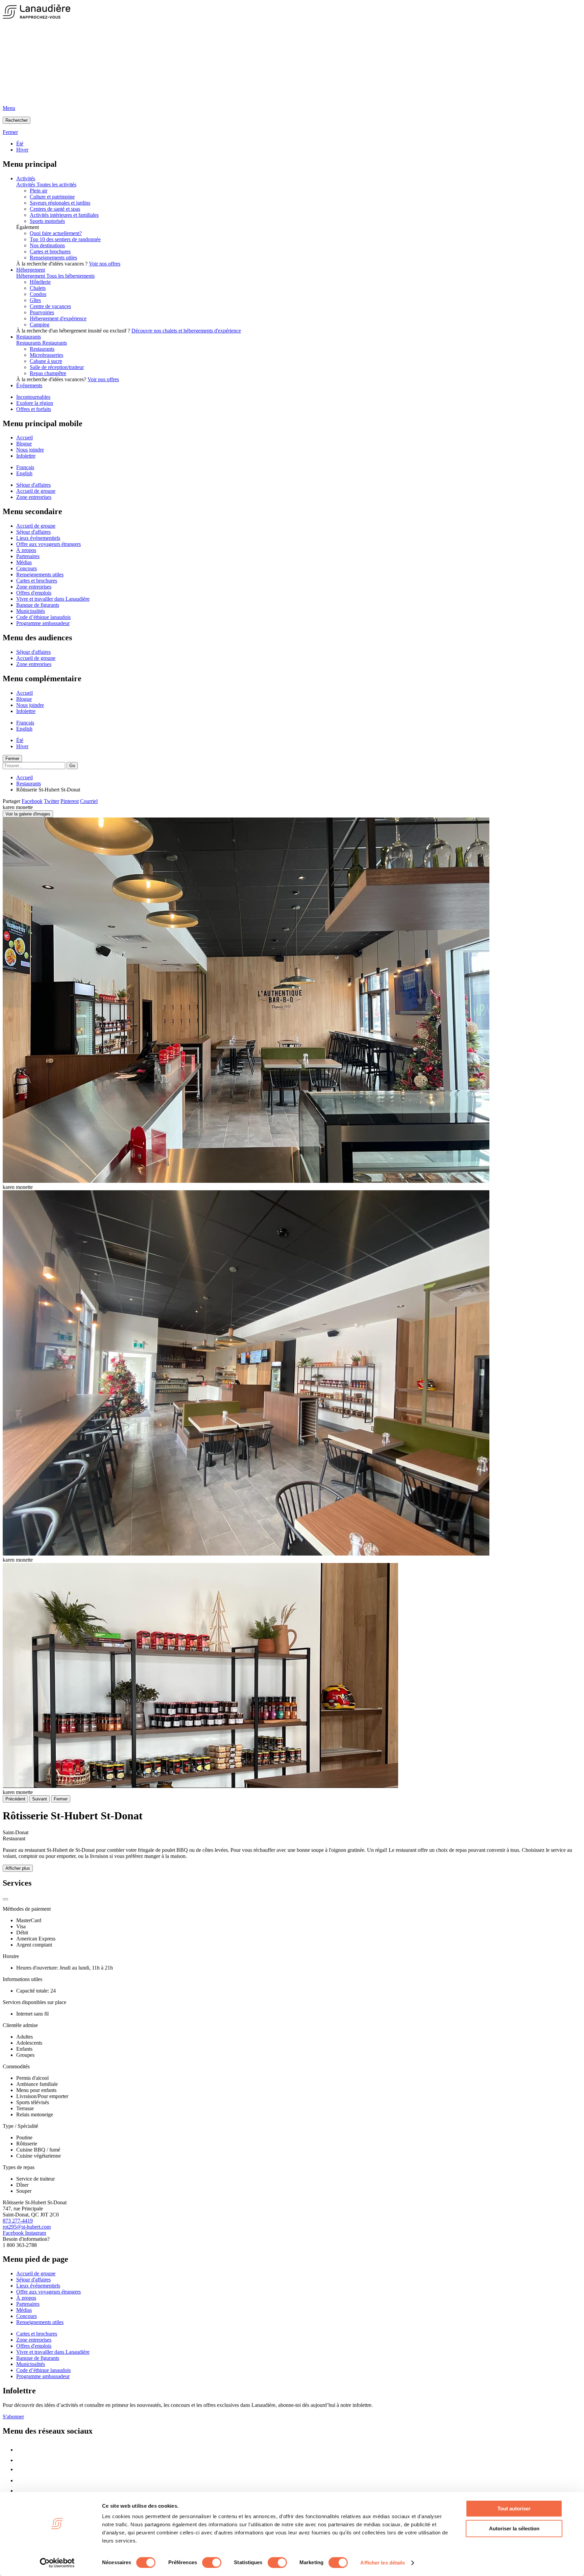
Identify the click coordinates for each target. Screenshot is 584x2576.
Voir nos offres (105, 264)
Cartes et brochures (50, 251)
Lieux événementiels (38, 538)
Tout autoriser (514, 2509)
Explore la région (35, 403)
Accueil (25, 438)
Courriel (89, 801)
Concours (27, 568)
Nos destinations (47, 245)
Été (20, 144)
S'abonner (13, 2417)
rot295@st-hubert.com (27, 2227)
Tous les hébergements (70, 276)
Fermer (12, 758)
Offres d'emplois (34, 593)
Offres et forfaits (34, 409)
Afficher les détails (383, 2563)
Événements (29, 385)
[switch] (212, 2562)
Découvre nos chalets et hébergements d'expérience (186, 331)
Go (72, 766)
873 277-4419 (18, 2221)
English (24, 473)
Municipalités (31, 611)
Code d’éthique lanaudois (43, 617)
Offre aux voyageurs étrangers (48, 544)
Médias (24, 562)
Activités (26, 178)
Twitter (52, 801)
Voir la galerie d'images (28, 814)
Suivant (40, 1799)
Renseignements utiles (53, 258)
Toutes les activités (56, 185)
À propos (26, 550)
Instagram (35, 2233)
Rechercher (17, 120)
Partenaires (28, 556)
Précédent (15, 1799)
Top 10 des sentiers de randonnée (65, 239)
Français (25, 467)
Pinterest (70, 801)
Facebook (32, 801)
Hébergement (31, 270)
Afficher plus (18, 1868)
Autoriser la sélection (514, 2528)
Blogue (24, 444)
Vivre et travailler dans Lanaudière (53, 599)
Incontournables (33, 397)
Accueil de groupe (36, 491)
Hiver (22, 150)
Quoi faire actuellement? (56, 233)
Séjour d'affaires (33, 485)
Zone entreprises (34, 497)
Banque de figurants (38, 605)
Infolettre (26, 456)
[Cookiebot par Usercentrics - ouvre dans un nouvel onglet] (57, 2563)
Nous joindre (30, 450)
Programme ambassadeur (43, 623)
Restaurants (29, 337)
